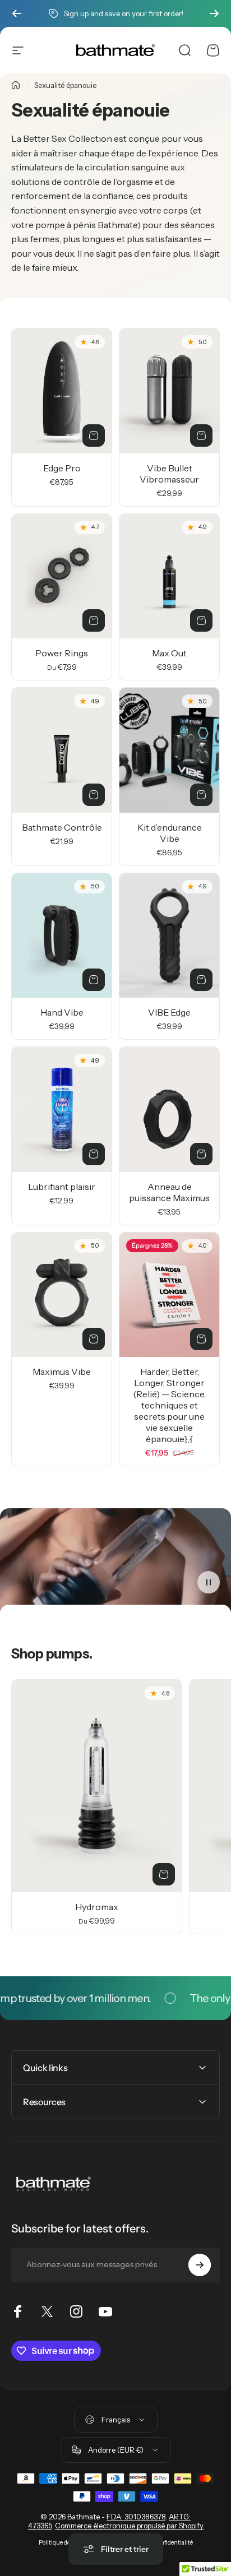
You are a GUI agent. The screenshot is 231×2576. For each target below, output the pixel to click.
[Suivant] (214, 13)
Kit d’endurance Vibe (170, 833)
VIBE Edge (169, 1012)
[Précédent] (17, 13)
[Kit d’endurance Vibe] (169, 750)
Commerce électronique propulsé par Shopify (129, 2526)
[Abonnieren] (200, 2265)
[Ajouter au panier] (94, 435)
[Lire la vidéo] (115, 1561)
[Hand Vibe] (62, 936)
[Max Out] (169, 576)
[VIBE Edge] (169, 936)
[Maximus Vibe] (62, 1295)
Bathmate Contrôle (62, 827)
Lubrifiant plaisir (62, 1187)
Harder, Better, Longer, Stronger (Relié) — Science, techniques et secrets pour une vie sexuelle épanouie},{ (169, 1405)
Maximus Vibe (62, 1372)
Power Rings (62, 653)
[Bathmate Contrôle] (62, 750)
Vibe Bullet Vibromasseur (169, 474)
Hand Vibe (62, 1012)
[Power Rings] (62, 576)
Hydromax (97, 1907)
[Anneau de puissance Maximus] (169, 1109)
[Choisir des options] (201, 435)
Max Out (169, 653)
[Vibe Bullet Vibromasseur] (169, 391)
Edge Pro (62, 468)
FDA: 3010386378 (136, 2517)
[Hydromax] (97, 1786)
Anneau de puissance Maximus (169, 1192)
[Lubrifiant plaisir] (62, 1109)
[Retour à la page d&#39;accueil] (16, 85)
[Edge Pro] (62, 391)
